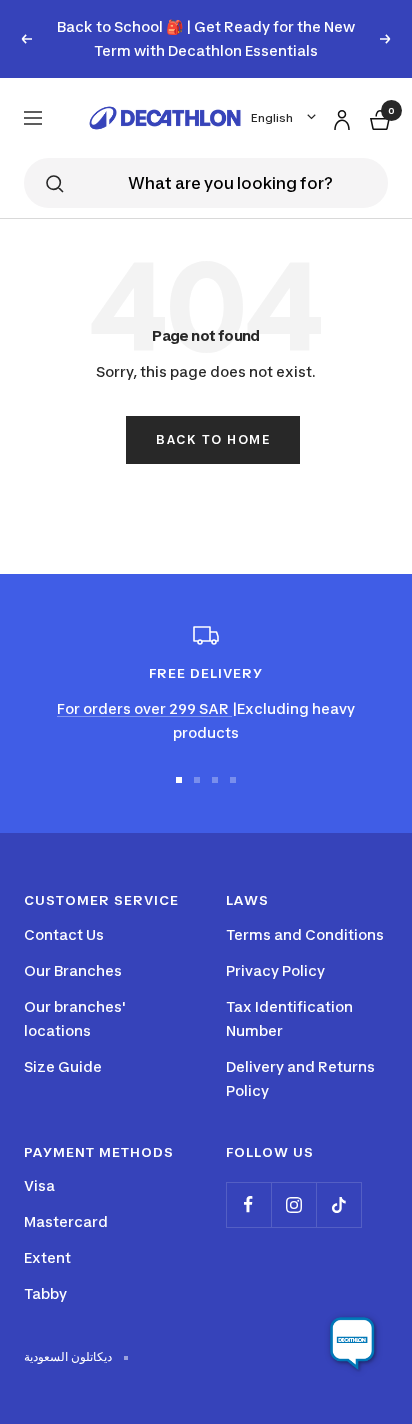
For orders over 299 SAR (144, 708)
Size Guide (63, 1066)
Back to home (213, 439)
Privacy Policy (275, 970)
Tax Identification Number (289, 1018)
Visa (39, 1185)
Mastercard (66, 1221)
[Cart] (378, 117)
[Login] (339, 116)
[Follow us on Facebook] (248, 1204)
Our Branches (73, 970)
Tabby (45, 1293)
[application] (352, 1344)
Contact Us (64, 934)
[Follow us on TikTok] (338, 1204)
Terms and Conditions (305, 934)
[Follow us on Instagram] (293, 1204)
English (272, 118)
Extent (47, 1257)
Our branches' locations (75, 1018)
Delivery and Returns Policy (300, 1078)
